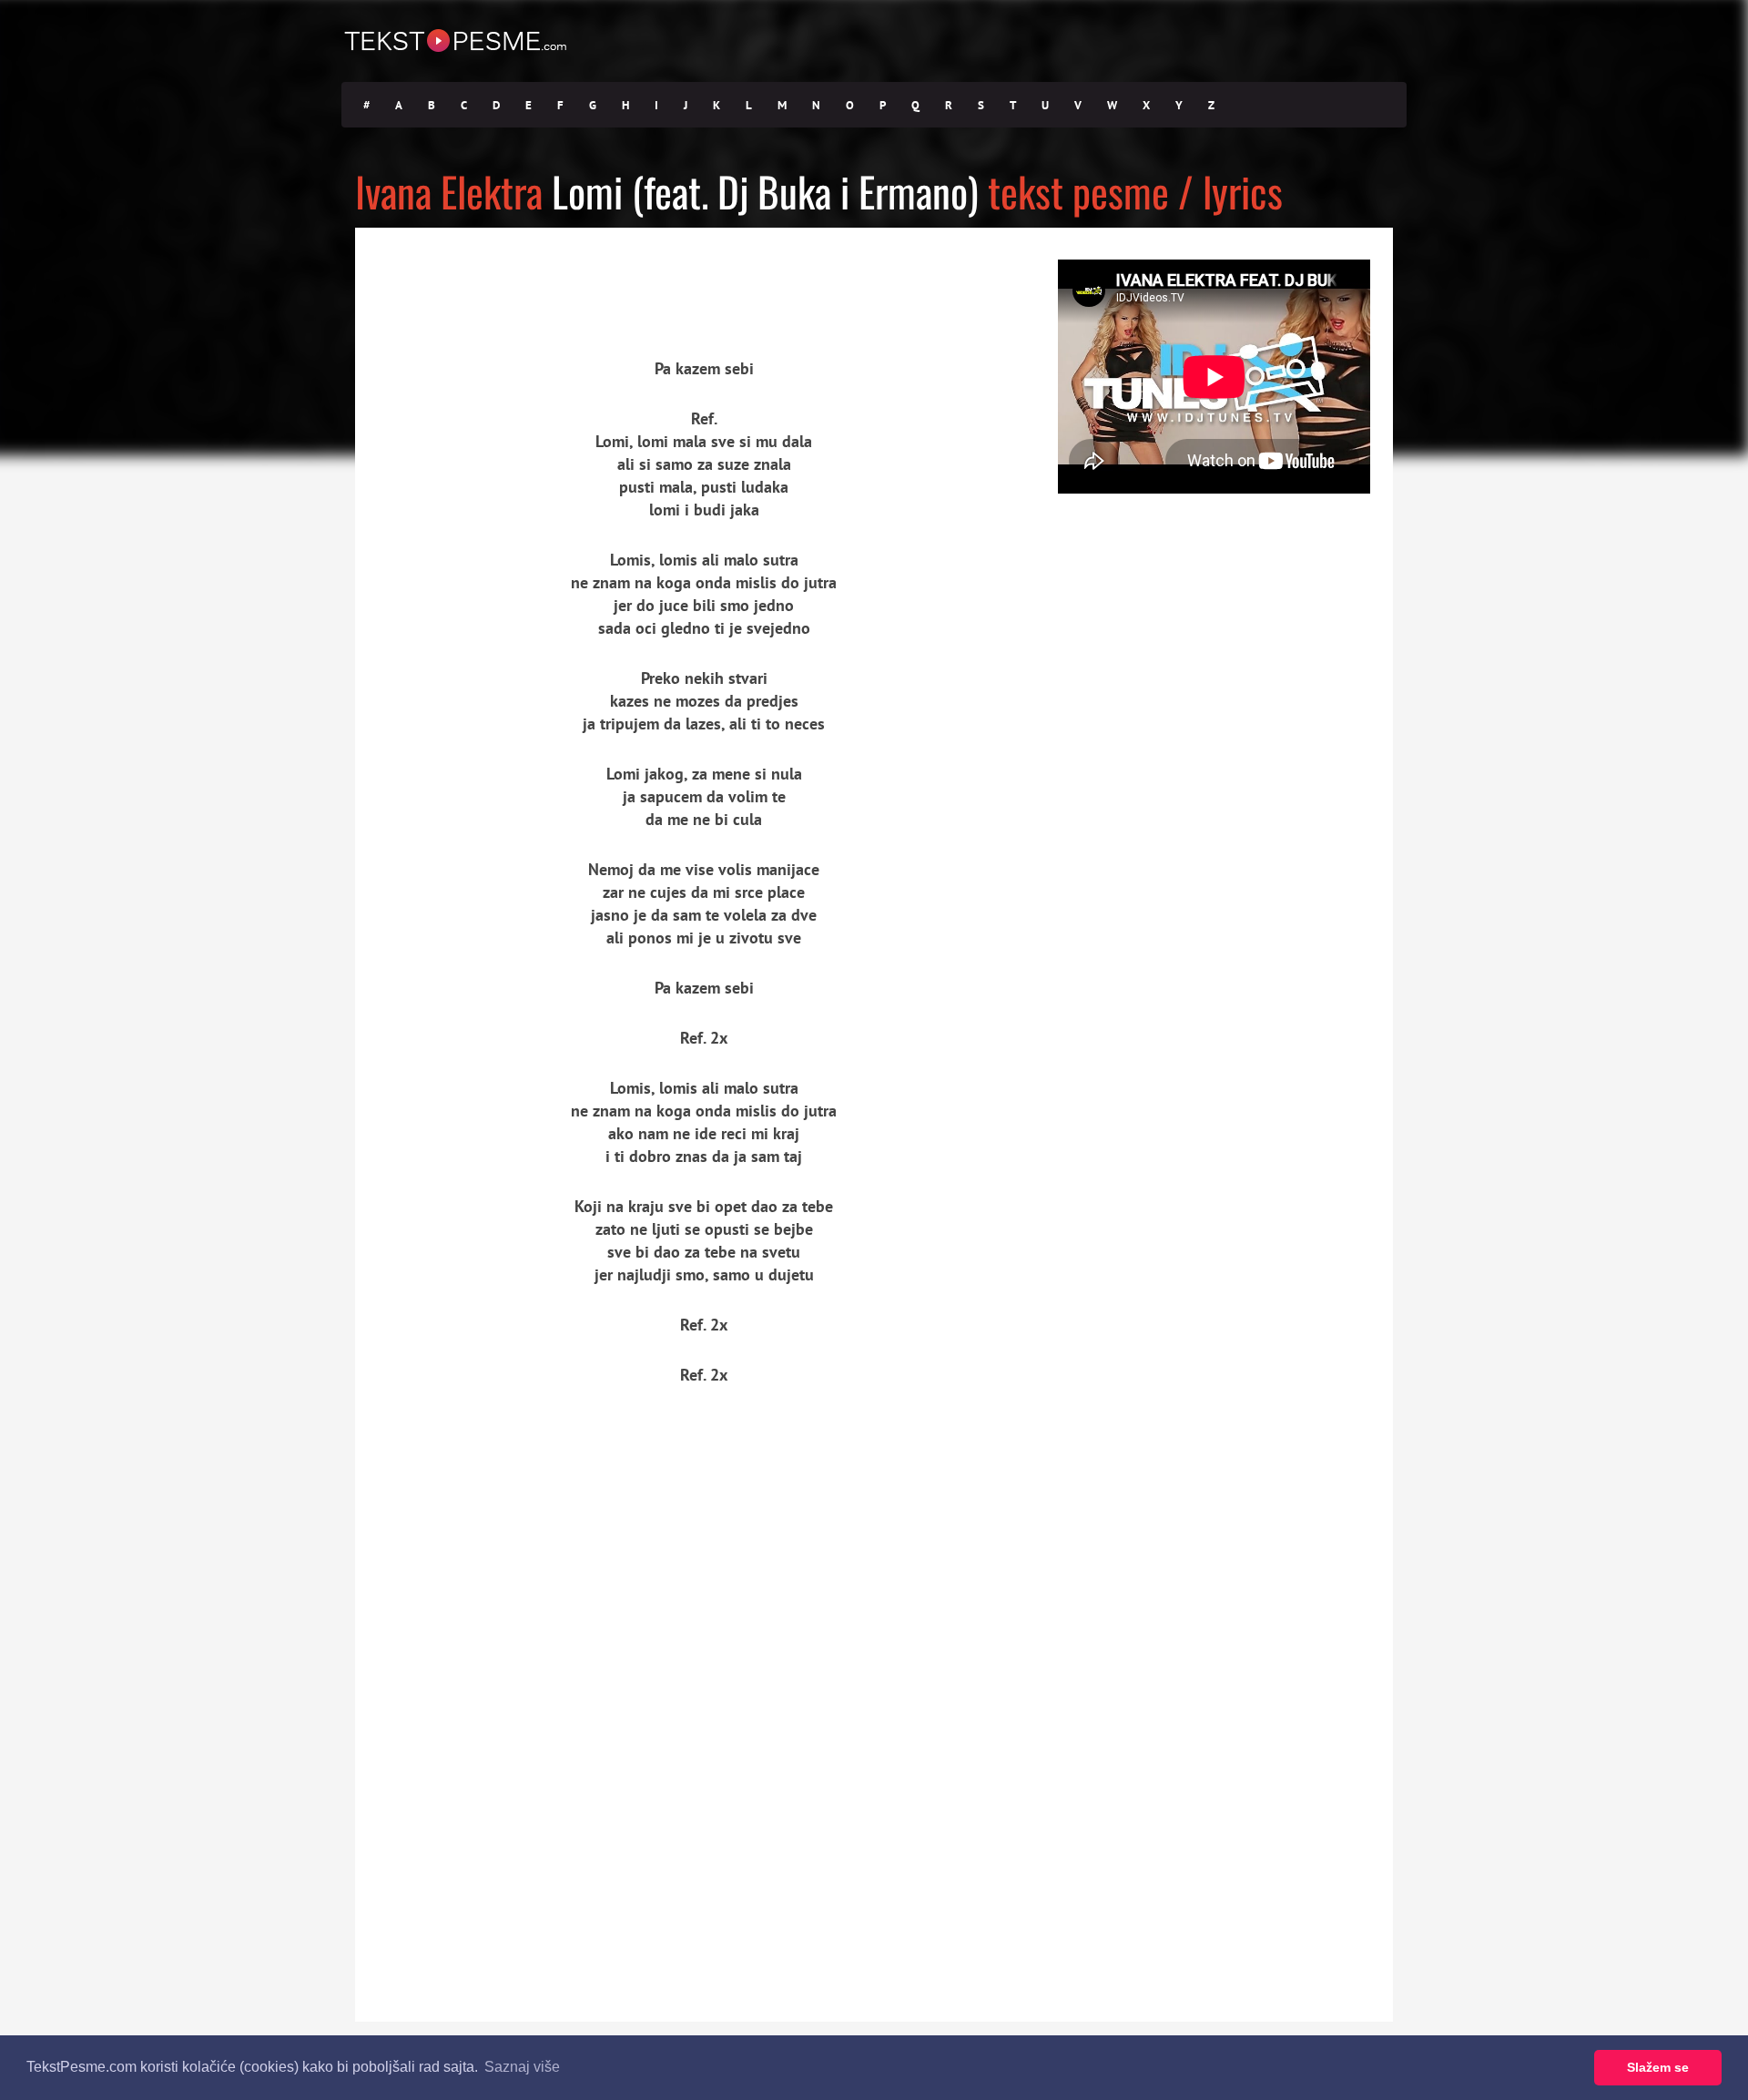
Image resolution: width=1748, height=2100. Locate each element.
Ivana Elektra (449, 191)
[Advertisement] (523, 278)
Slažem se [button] (1658, 2067)
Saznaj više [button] (522, 2067)
